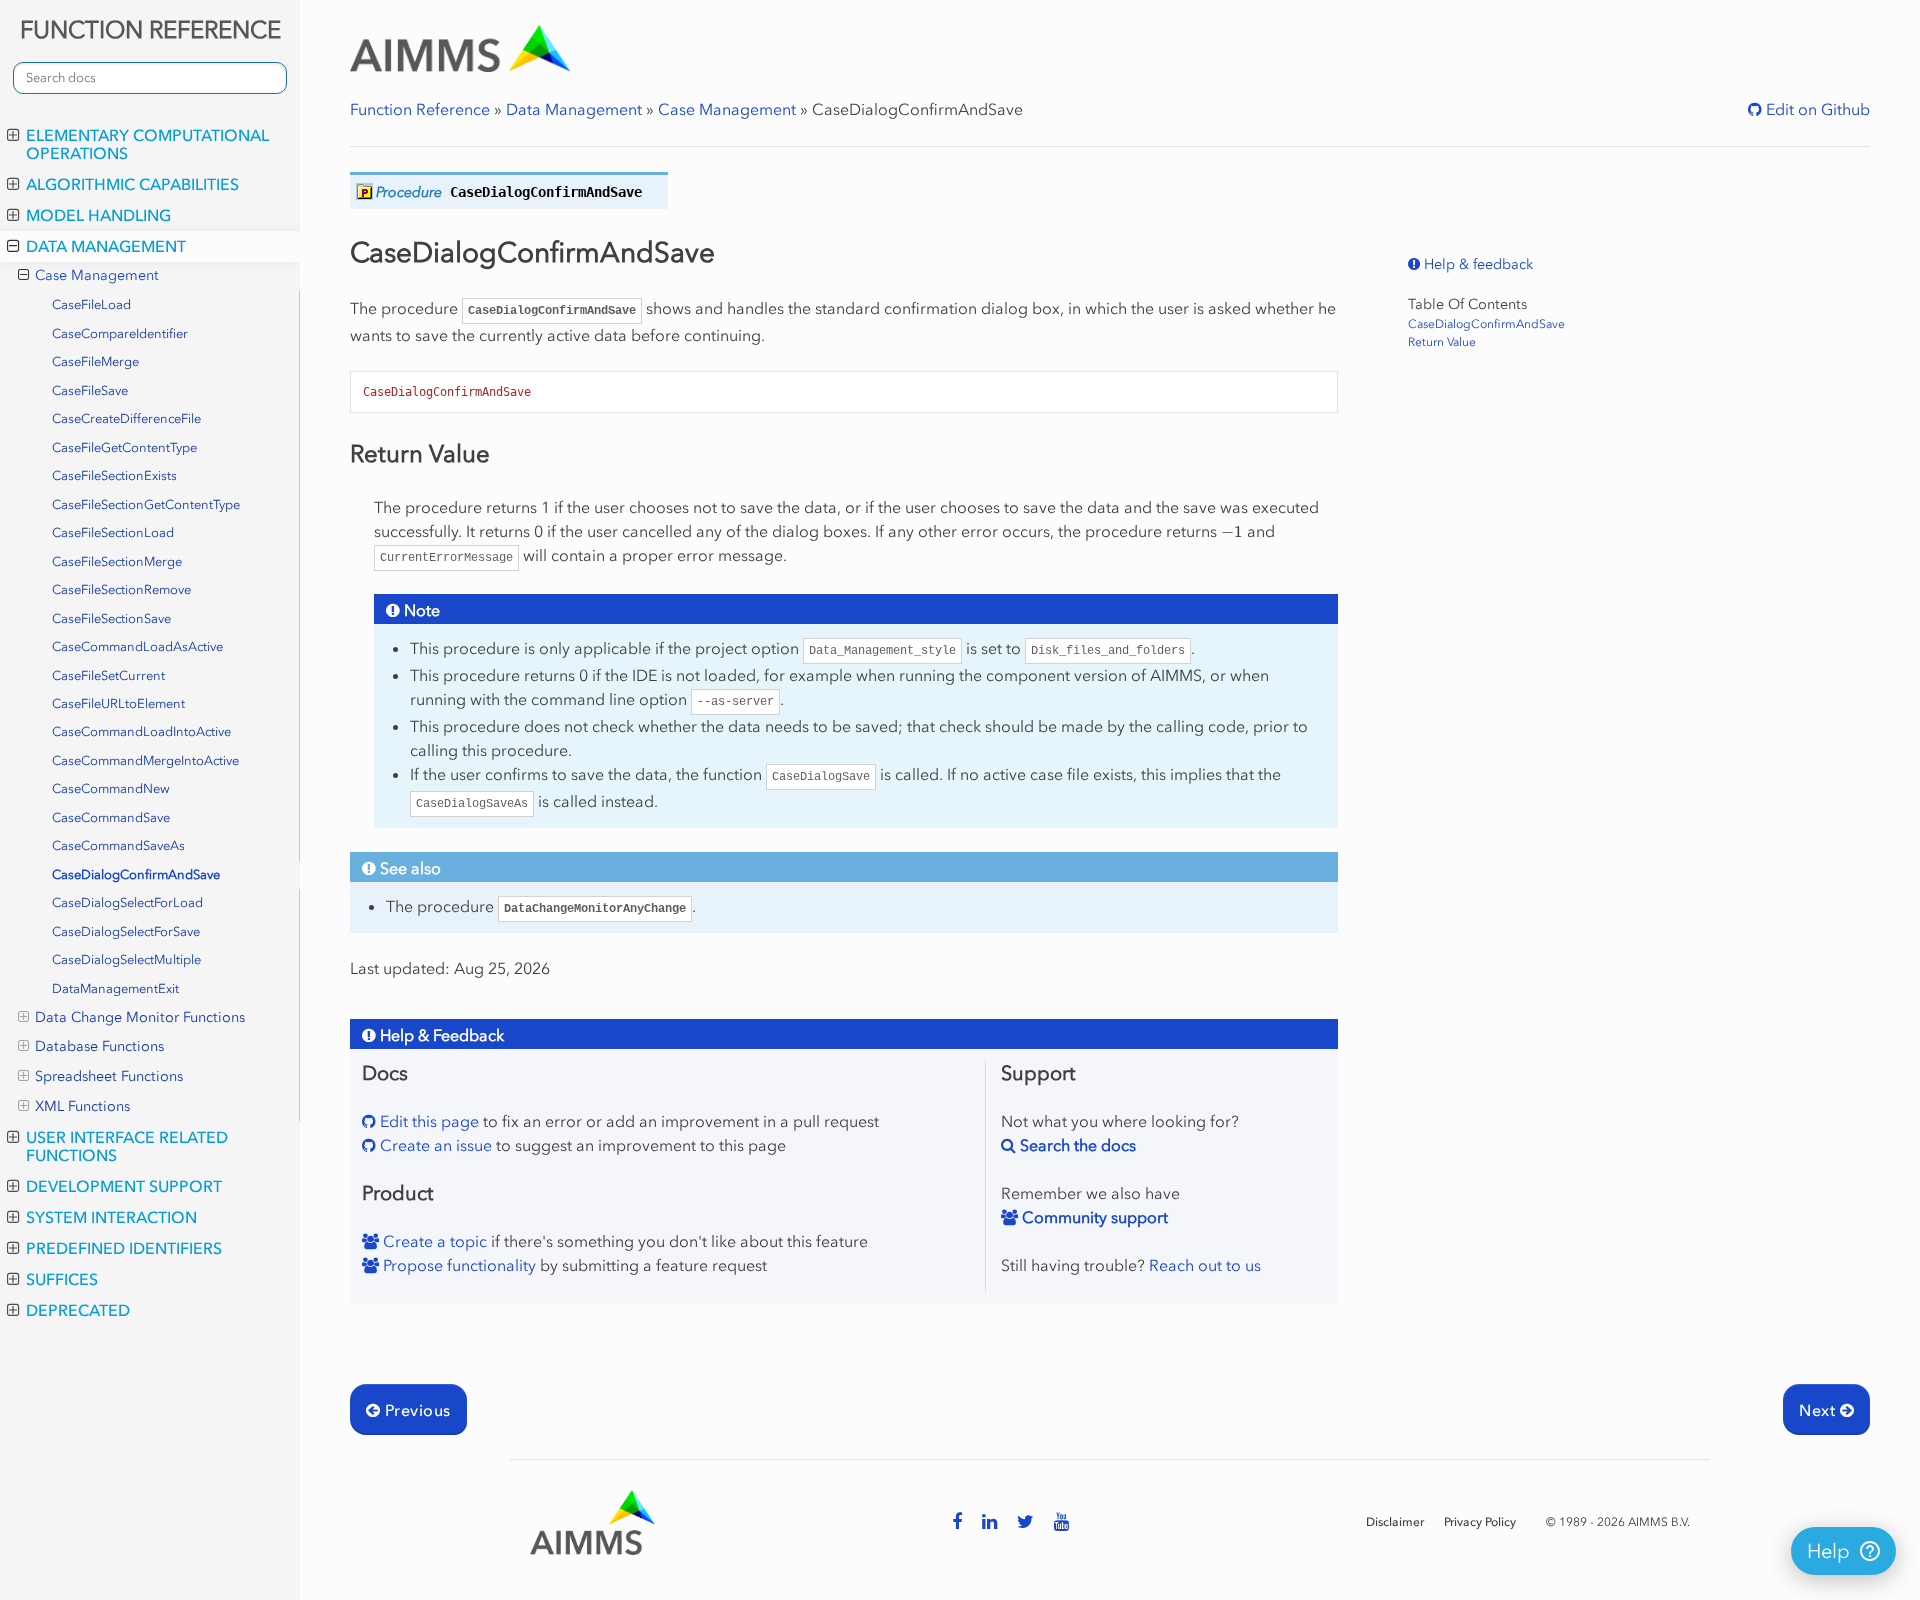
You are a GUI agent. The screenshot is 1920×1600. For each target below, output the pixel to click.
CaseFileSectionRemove (121, 589)
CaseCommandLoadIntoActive (141, 731)
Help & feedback (1476, 264)
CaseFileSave (90, 390)
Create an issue (434, 1145)
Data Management (106, 246)
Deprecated (78, 1310)
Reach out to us (1205, 1265)
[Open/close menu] (13, 135)
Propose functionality (457, 1265)
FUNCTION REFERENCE (150, 29)
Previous (415, 1410)
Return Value (1442, 342)
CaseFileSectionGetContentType (146, 504)
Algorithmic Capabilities (132, 184)
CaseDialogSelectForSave (126, 931)
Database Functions (99, 1046)
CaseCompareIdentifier (120, 333)
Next (1819, 1410)
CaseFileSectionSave (111, 618)
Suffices (62, 1279)
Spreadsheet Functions (109, 1076)
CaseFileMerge (95, 361)
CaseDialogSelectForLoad (127, 902)
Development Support (124, 1186)
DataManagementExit (115, 988)
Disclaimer (1395, 1522)
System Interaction (111, 1217)
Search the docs (1076, 1145)
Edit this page (427, 1121)
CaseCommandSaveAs (118, 845)
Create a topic (433, 1241)
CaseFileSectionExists (114, 475)
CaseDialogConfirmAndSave (136, 874)
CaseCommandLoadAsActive (137, 646)
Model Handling (98, 215)
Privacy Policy (1480, 1522)
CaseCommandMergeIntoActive (145, 760)
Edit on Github (1816, 109)
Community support (1093, 1217)
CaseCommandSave (111, 817)
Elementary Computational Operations (147, 144)
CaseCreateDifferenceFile (126, 418)
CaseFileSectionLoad (113, 532)
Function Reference (420, 109)
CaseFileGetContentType (124, 447)
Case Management (97, 275)
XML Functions (82, 1106)
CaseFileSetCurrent (108, 675)
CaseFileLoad (91, 304)
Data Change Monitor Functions (140, 1017)
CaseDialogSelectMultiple (126, 959)
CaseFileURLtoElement (118, 703)
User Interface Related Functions (127, 1146)
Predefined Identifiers (124, 1248)
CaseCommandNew (111, 788)
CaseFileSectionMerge (117, 561)
